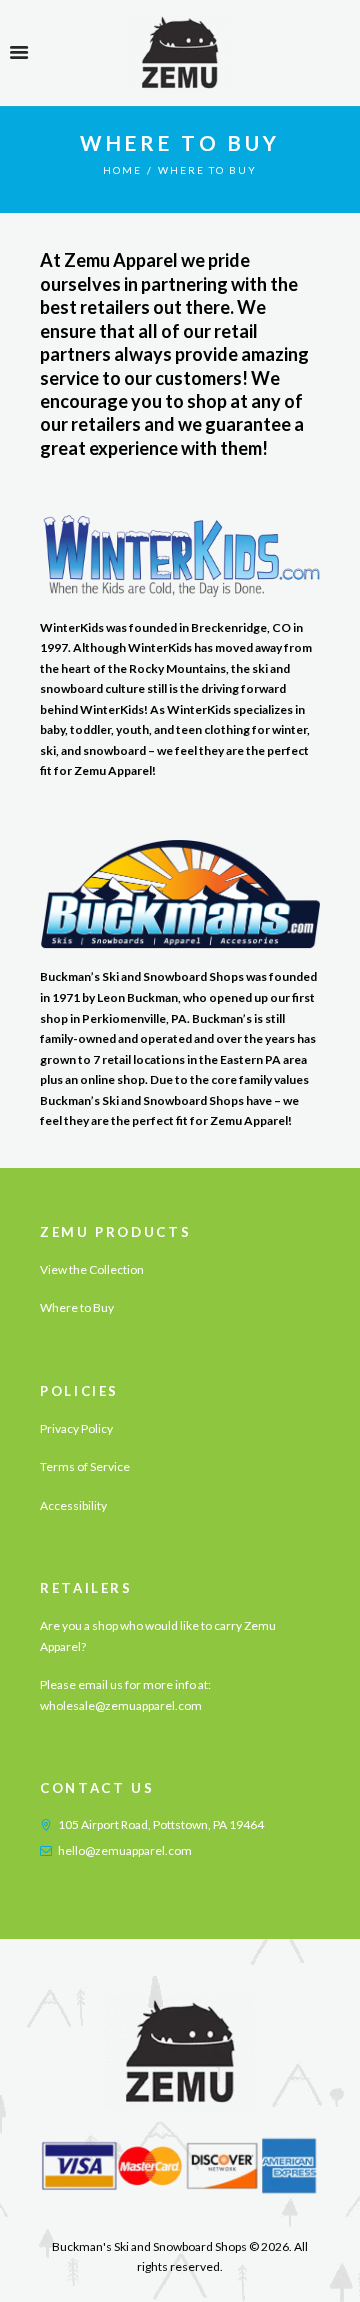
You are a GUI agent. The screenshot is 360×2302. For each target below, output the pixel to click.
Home (122, 170)
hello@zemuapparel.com (125, 1850)
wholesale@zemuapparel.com (121, 1705)
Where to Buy (77, 1307)
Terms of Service (85, 1466)
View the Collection (92, 1269)
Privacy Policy (76, 1428)
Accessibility (73, 1505)
